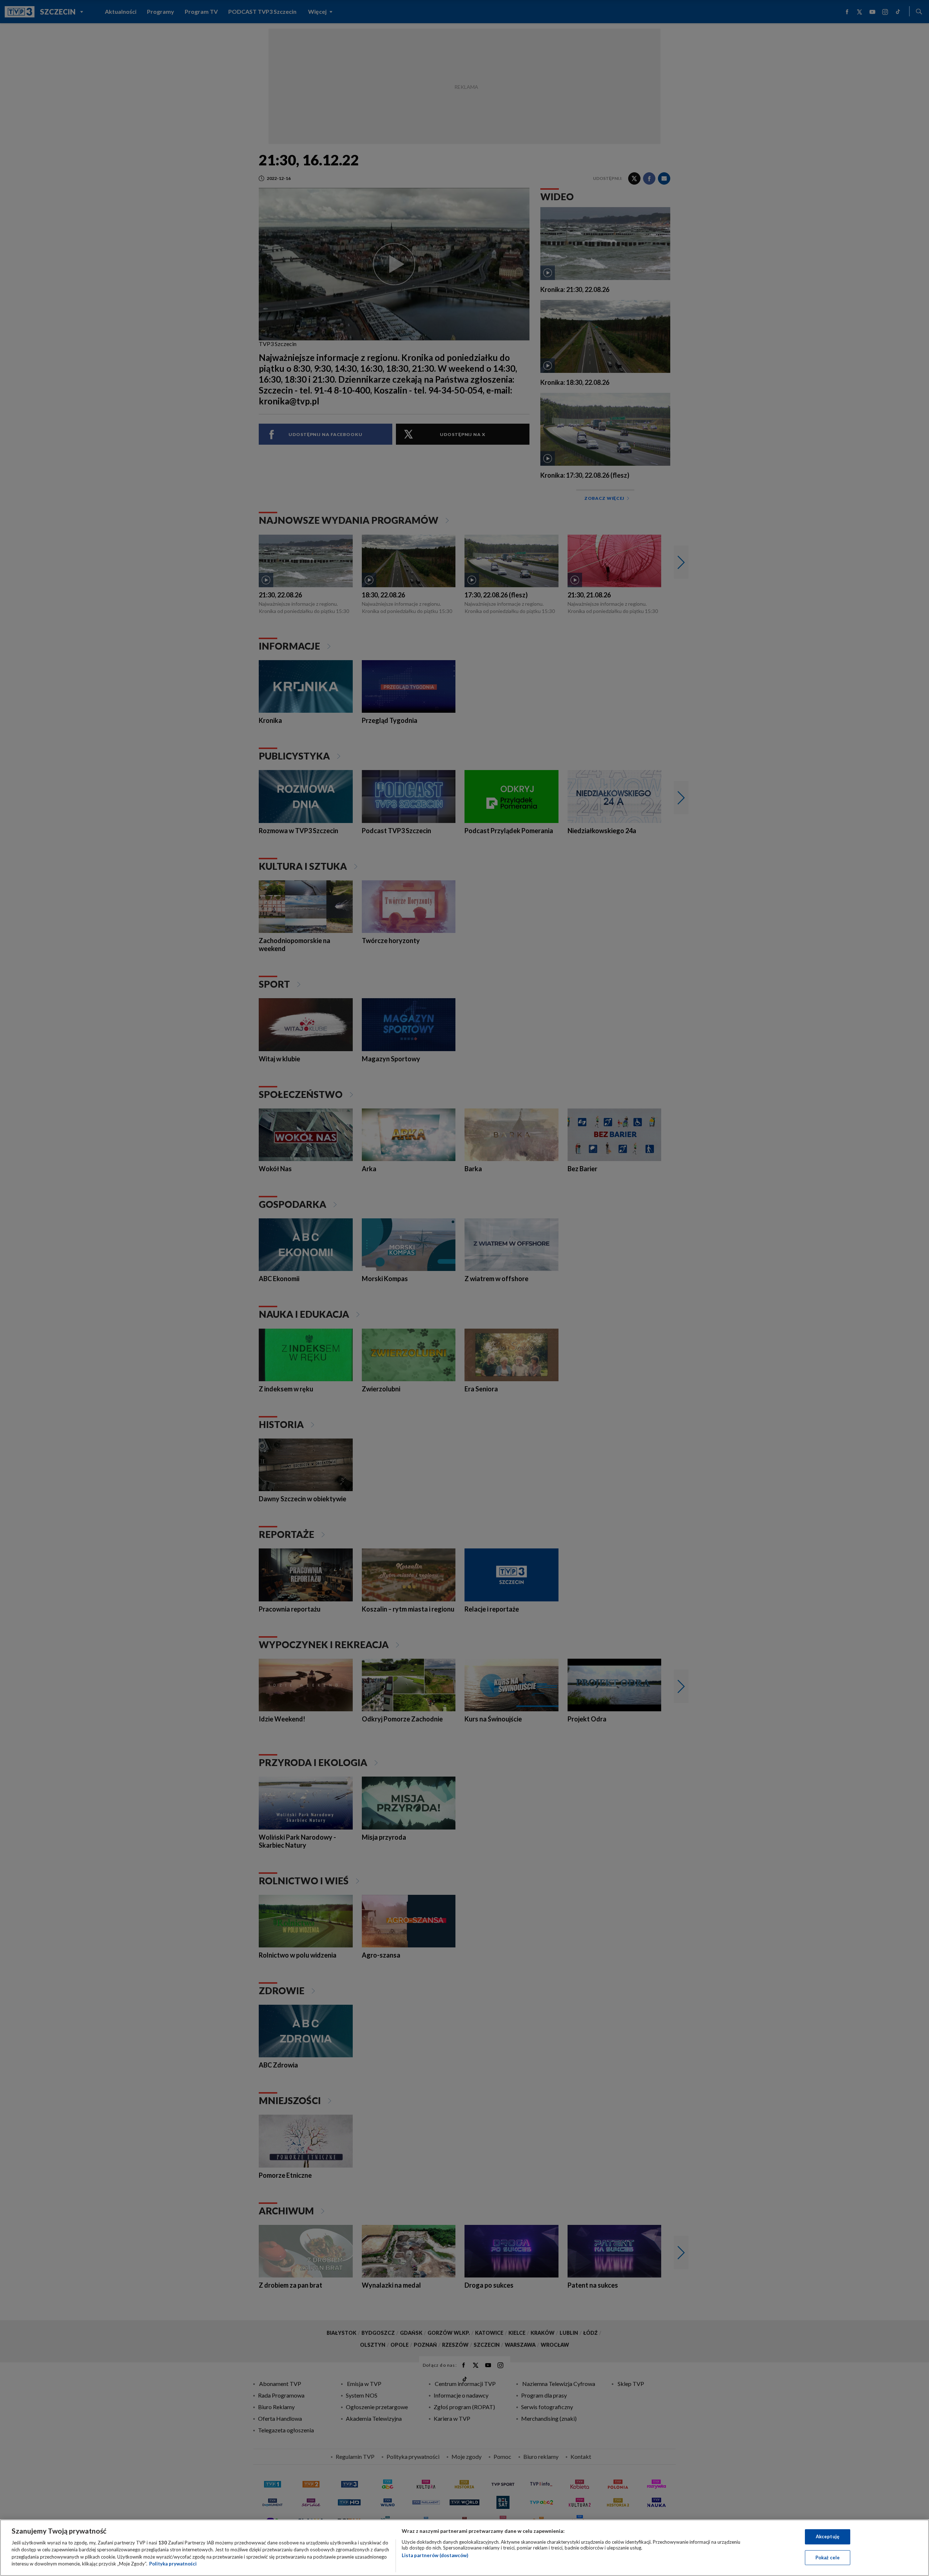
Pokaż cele (828, 2557)
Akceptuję (828, 2536)
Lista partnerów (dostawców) (435, 2555)
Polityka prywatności (173, 2564)
